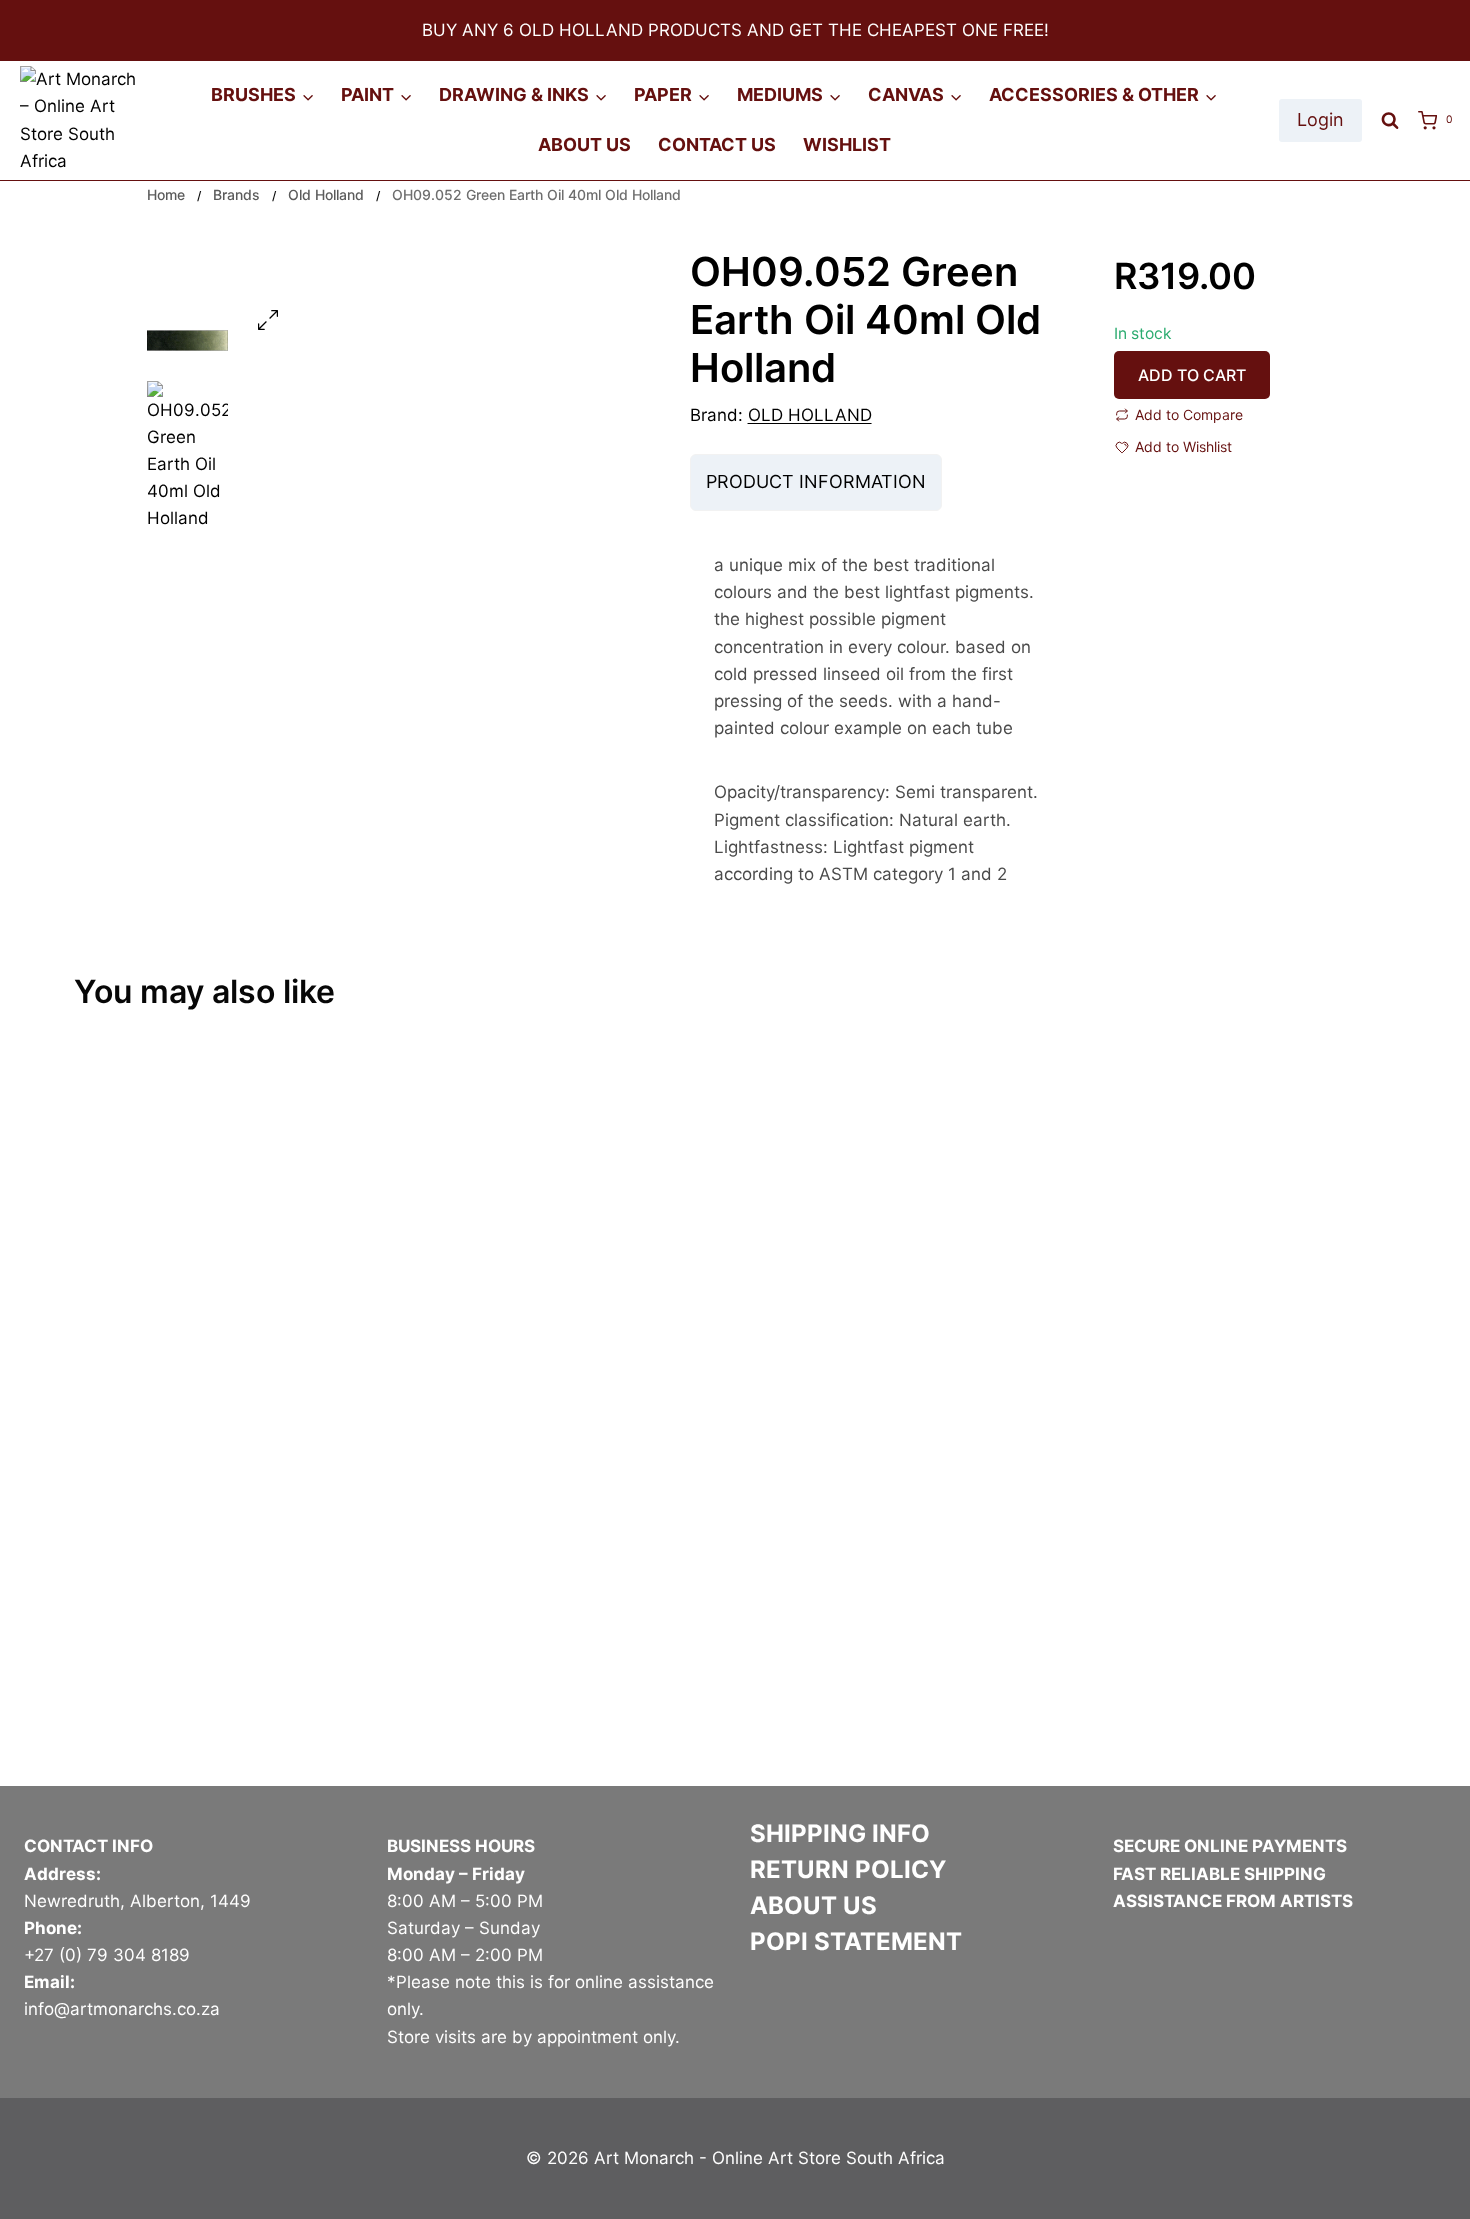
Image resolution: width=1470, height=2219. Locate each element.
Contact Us (717, 144)
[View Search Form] (1390, 121)
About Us (584, 144)
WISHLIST (847, 144)
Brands (236, 194)
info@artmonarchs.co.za (122, 2009)
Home (166, 194)
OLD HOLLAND (810, 415)
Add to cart (1192, 375)
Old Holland (326, 194)
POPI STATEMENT (856, 1941)
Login (1320, 119)
